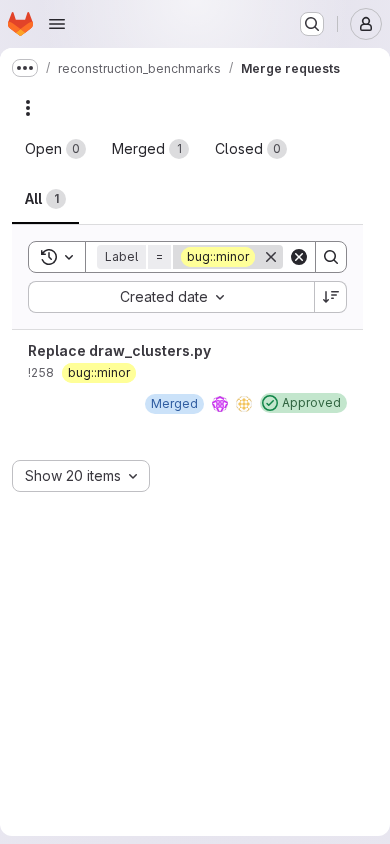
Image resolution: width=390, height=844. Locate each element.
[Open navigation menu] (57, 24)
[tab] (55, 149)
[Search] (331, 257)
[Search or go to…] (312, 24)
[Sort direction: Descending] (331, 297)
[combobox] (171, 297)
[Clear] (299, 257)
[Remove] (271, 257)
